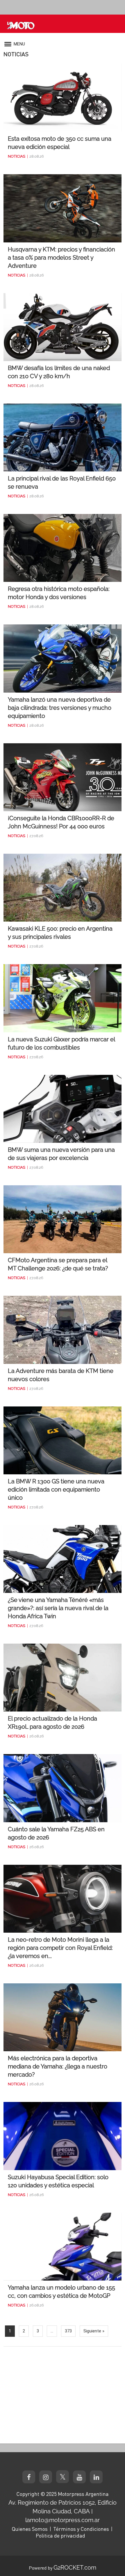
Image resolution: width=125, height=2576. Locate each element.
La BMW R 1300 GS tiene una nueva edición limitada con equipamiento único (56, 1489)
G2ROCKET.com (75, 2568)
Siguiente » (94, 2331)
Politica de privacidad (60, 2535)
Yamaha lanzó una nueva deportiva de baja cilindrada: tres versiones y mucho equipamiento (60, 708)
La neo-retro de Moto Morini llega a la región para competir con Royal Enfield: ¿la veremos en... (60, 1948)
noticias (17, 156)
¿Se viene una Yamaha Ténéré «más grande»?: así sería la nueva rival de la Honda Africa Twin (58, 1608)
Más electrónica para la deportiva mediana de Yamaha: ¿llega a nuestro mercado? (58, 2066)
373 (68, 2331)
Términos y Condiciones (81, 2529)
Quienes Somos (30, 2529)
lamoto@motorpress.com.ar (63, 2520)
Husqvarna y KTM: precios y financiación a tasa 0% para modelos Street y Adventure (61, 258)
